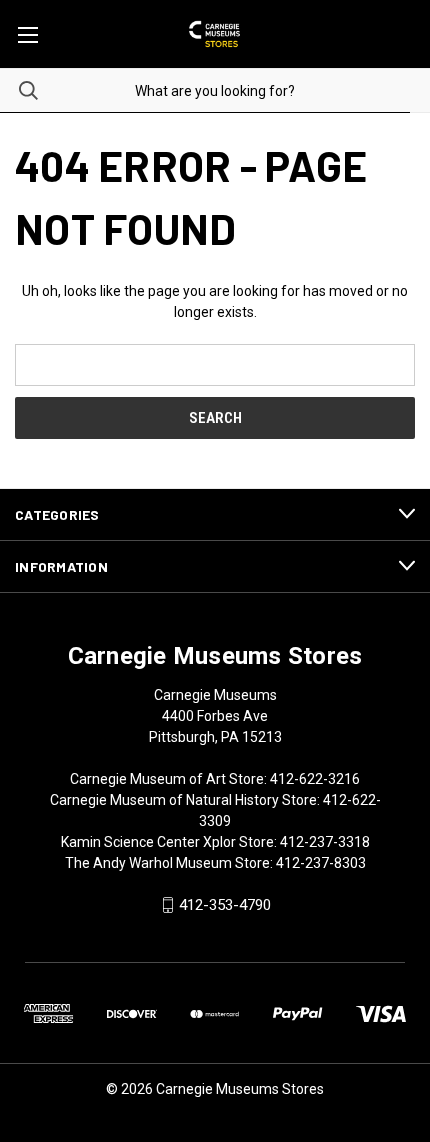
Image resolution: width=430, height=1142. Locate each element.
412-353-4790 (225, 905)
